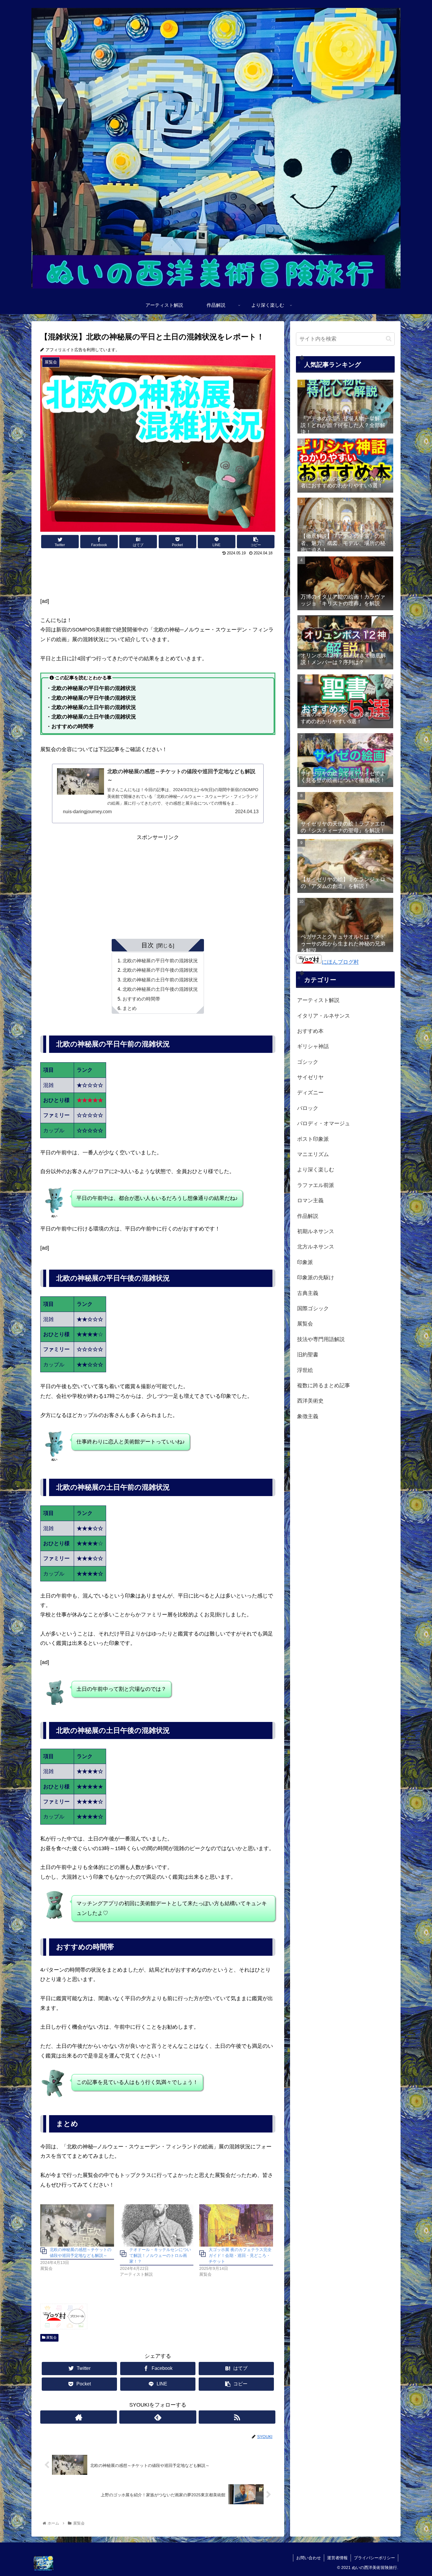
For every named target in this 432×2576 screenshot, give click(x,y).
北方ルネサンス (316, 1247)
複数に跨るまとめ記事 (324, 1385)
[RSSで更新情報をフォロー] (237, 2417)
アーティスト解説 (318, 1000)
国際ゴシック (313, 1308)
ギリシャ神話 (313, 1046)
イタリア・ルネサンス (324, 1016)
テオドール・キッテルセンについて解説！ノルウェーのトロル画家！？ (160, 2255)
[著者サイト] (79, 2417)
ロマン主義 (310, 1201)
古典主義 (308, 1293)
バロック (308, 1108)
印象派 (305, 1262)
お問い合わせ (309, 2558)
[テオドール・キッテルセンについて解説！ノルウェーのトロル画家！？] (157, 2225)
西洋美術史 (310, 1401)
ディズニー (310, 1093)
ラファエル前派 (316, 1185)
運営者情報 (337, 2558)
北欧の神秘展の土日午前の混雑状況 (160, 980)
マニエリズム (313, 1154)
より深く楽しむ (316, 1170)
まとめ (130, 1008)
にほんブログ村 (340, 962)
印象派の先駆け (316, 1278)
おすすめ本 (310, 1031)
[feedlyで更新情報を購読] (158, 2417)
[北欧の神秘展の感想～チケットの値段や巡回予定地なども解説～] (77, 2225)
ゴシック (308, 1062)
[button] (389, 339)
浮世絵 (305, 1370)
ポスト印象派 (313, 1139)
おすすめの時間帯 (141, 999)
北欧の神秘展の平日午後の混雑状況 (160, 970)
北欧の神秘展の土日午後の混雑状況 (160, 989)
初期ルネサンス (316, 1231)
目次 (148, 945)
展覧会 (51, 2337)
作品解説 (308, 1216)
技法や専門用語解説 (321, 1339)
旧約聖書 (308, 1355)
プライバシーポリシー (374, 2558)
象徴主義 (308, 1416)
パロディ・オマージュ (324, 1123)
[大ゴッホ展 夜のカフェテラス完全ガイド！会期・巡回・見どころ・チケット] (236, 2225)
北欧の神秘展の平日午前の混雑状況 (160, 961)
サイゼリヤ (310, 1077)
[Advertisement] (158, 574)
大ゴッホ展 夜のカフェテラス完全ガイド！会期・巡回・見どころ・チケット (240, 2255)
